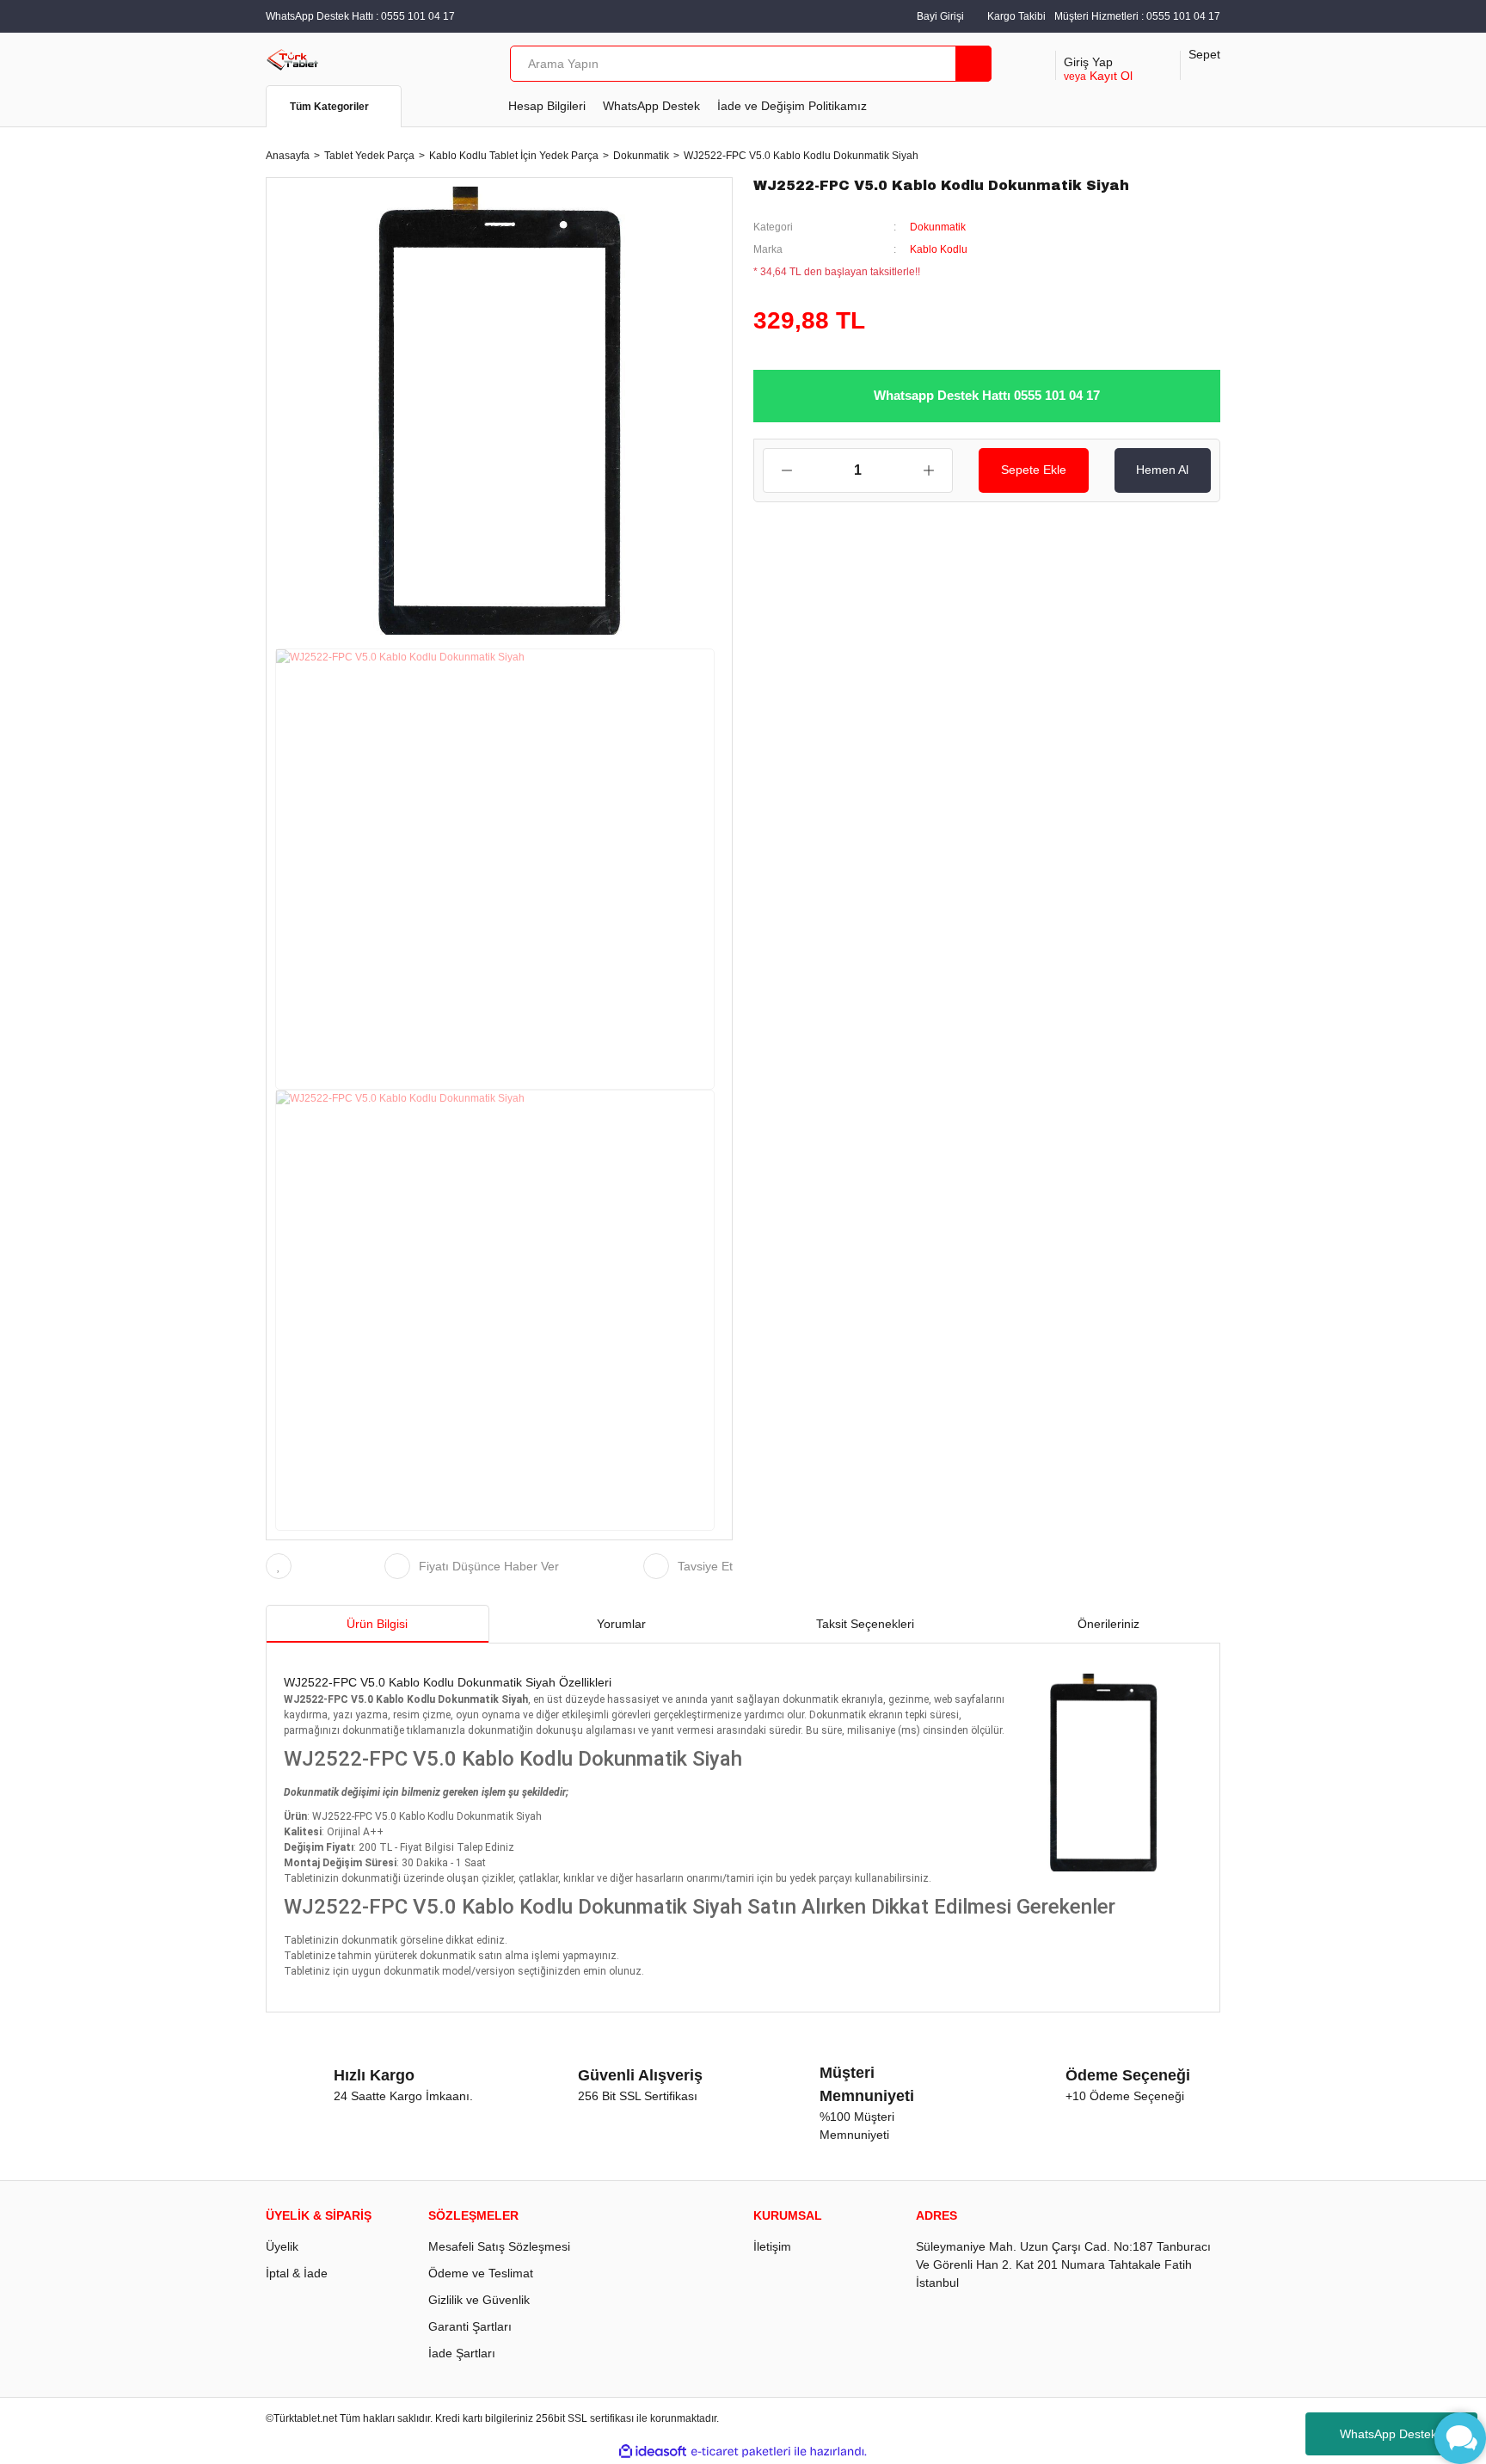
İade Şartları (462, 2353)
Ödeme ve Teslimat (481, 2273)
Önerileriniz (1108, 1624)
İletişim (772, 2246)
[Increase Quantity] (937, 470)
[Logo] (293, 58)
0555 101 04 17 (1183, 16)
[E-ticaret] (741, 2451)
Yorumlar (621, 1624)
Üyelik (282, 2246)
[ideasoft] (653, 2452)
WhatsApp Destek (651, 106)
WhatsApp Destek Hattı (1403, 2434)
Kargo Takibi (1016, 16)
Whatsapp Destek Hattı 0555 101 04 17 (987, 395)
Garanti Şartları (470, 2326)
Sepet (1204, 54)
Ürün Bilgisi (377, 1624)
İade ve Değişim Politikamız (792, 106)
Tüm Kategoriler (329, 107)
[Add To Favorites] (283, 1566)
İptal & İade (297, 2273)
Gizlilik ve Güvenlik (479, 2300)
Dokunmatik (938, 227)
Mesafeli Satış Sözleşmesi (499, 2246)
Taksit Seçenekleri (865, 1624)
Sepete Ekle (1034, 470)
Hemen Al (1162, 470)
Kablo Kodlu (939, 249)
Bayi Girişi (940, 16)
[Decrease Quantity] (778, 470)
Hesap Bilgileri (547, 106)
